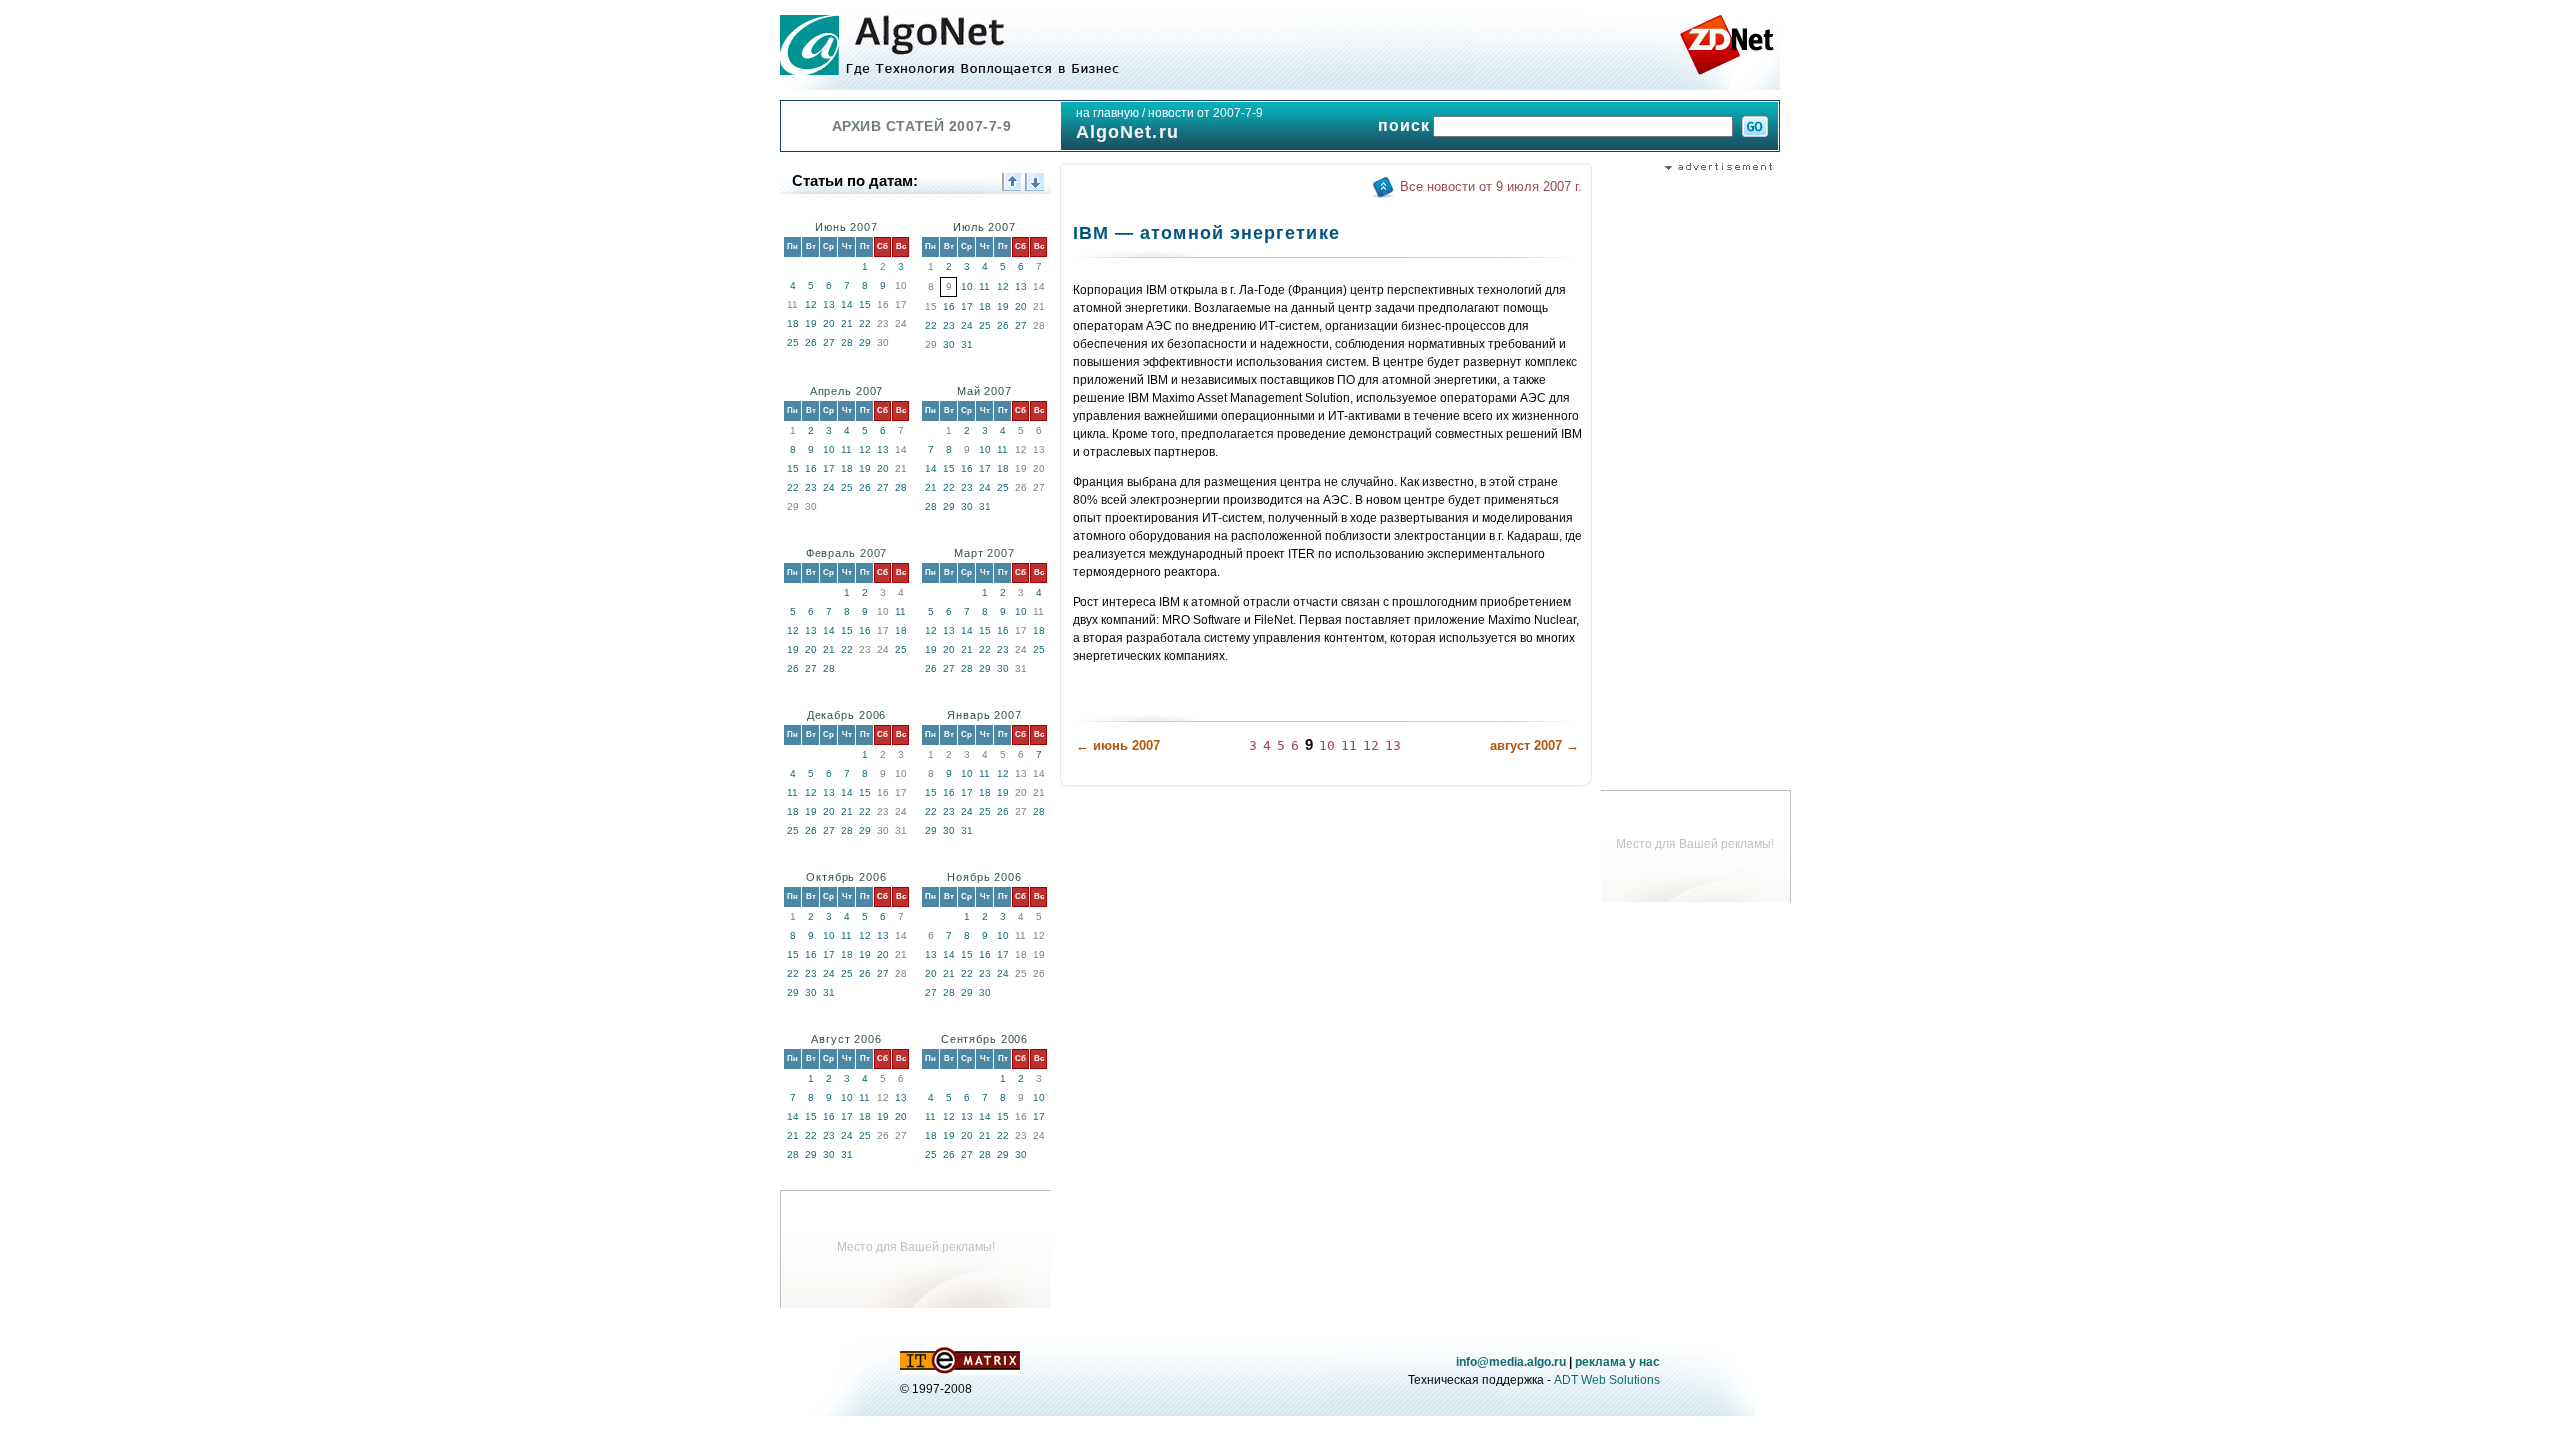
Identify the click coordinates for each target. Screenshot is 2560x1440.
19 (811, 323)
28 (847, 342)
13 (829, 304)
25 (793, 342)
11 (984, 286)
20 (829, 323)
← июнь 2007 (1118, 745)
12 (811, 304)
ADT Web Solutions (1607, 1380)
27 (829, 342)
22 (865, 323)
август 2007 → (1534, 745)
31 (967, 344)
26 (811, 342)
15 (865, 304)
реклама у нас (1617, 1362)
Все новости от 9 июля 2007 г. (1491, 186)
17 (967, 306)
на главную (1107, 113)
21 (847, 323)
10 (967, 286)
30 (949, 344)
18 (793, 323)
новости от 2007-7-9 (1205, 113)
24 (967, 325)
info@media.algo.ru (1511, 1362)
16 (949, 306)
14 (847, 304)
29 (865, 342)
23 (949, 325)
